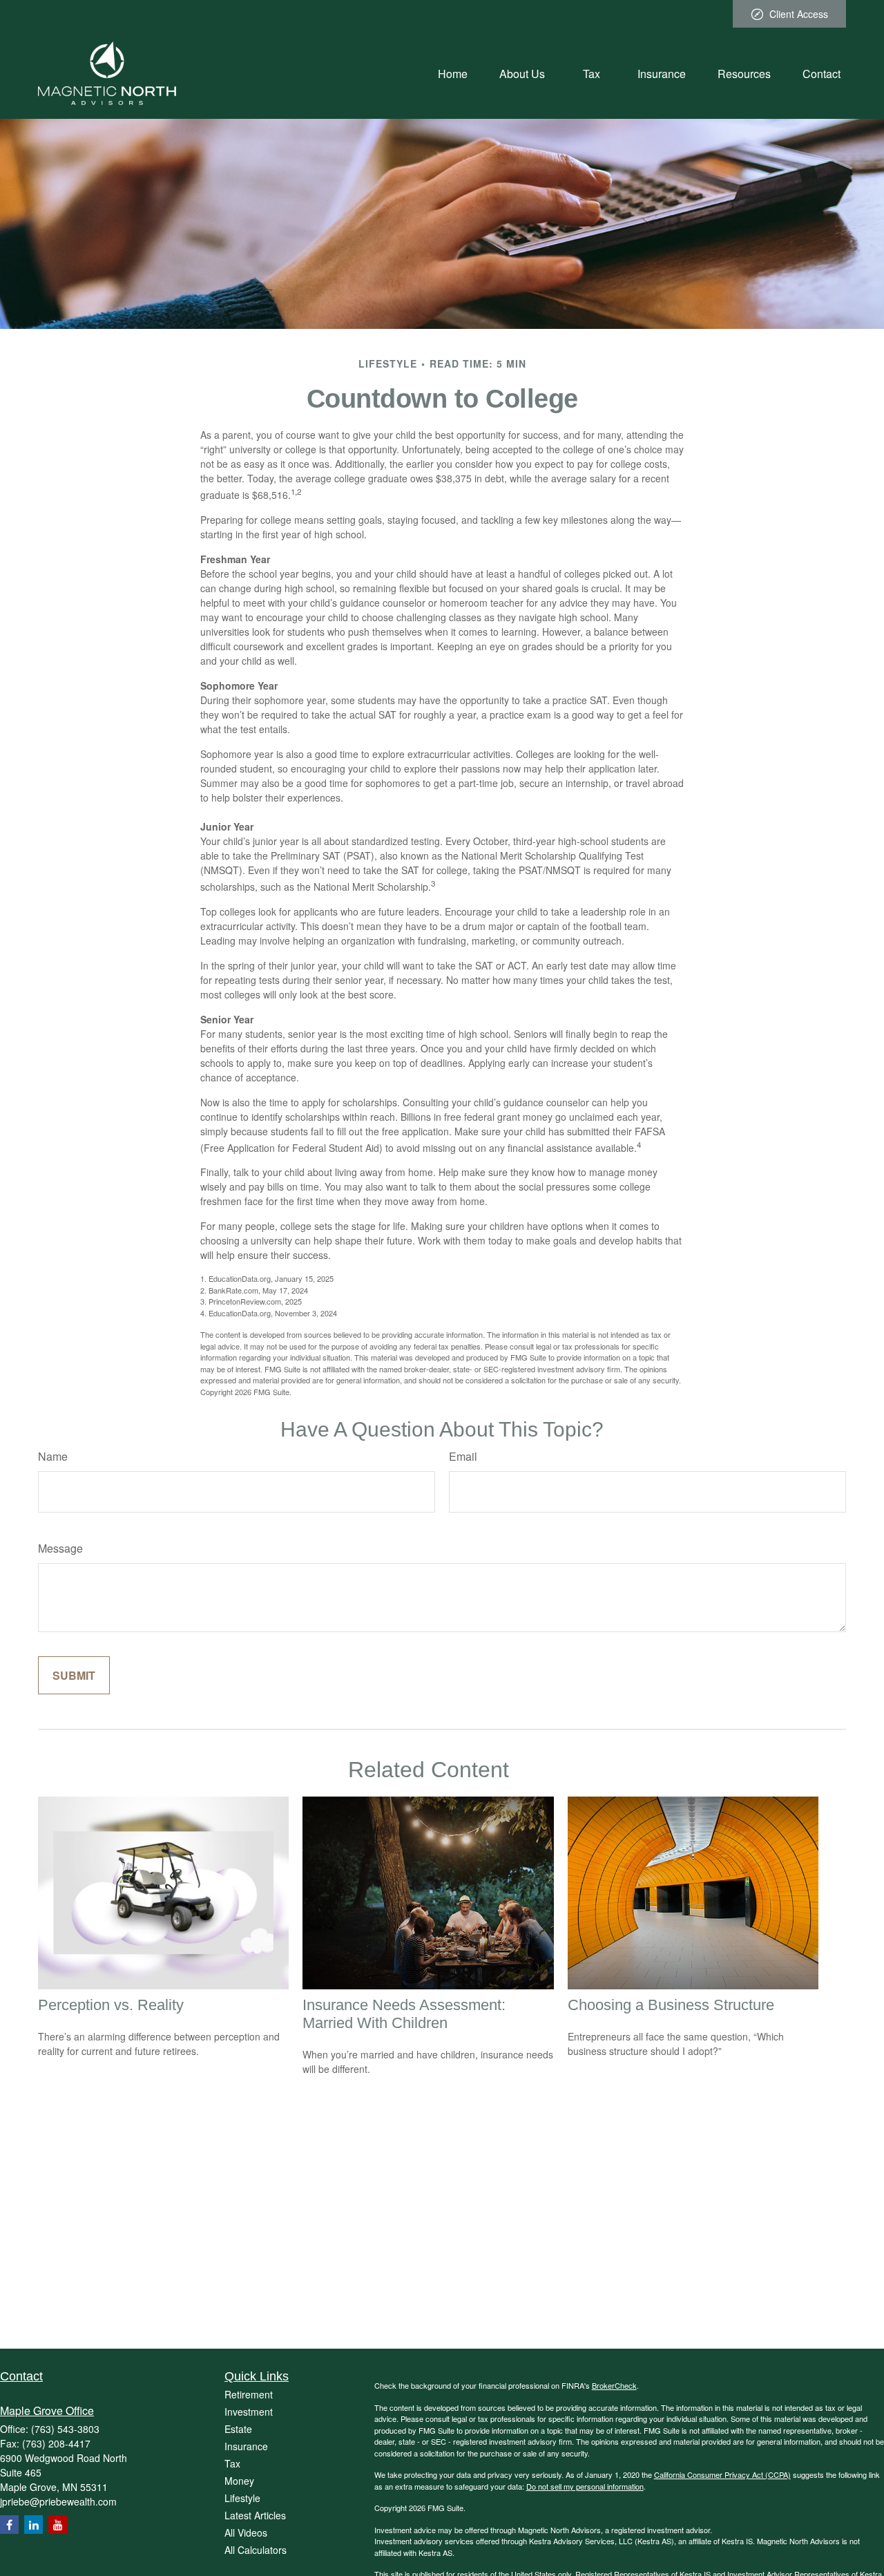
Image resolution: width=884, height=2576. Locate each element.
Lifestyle (242, 2498)
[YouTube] (58, 2525)
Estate (238, 2429)
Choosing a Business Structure (671, 2005)
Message (60, 1548)
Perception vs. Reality (111, 2005)
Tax (232, 2463)
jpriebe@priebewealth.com (58, 2501)
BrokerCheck (614, 2385)
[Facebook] (9, 2525)
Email (463, 1456)
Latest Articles (255, 2515)
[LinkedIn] (33, 2525)
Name (53, 1456)
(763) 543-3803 (65, 2429)
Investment (249, 2412)
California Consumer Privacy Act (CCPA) (722, 2474)
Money (239, 2481)
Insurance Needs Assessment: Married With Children (404, 2014)
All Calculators (256, 2550)
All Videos (246, 2532)
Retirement (249, 2394)
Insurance (246, 2446)
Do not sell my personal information (585, 2486)
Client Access (799, 14)
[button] (453, 73)
